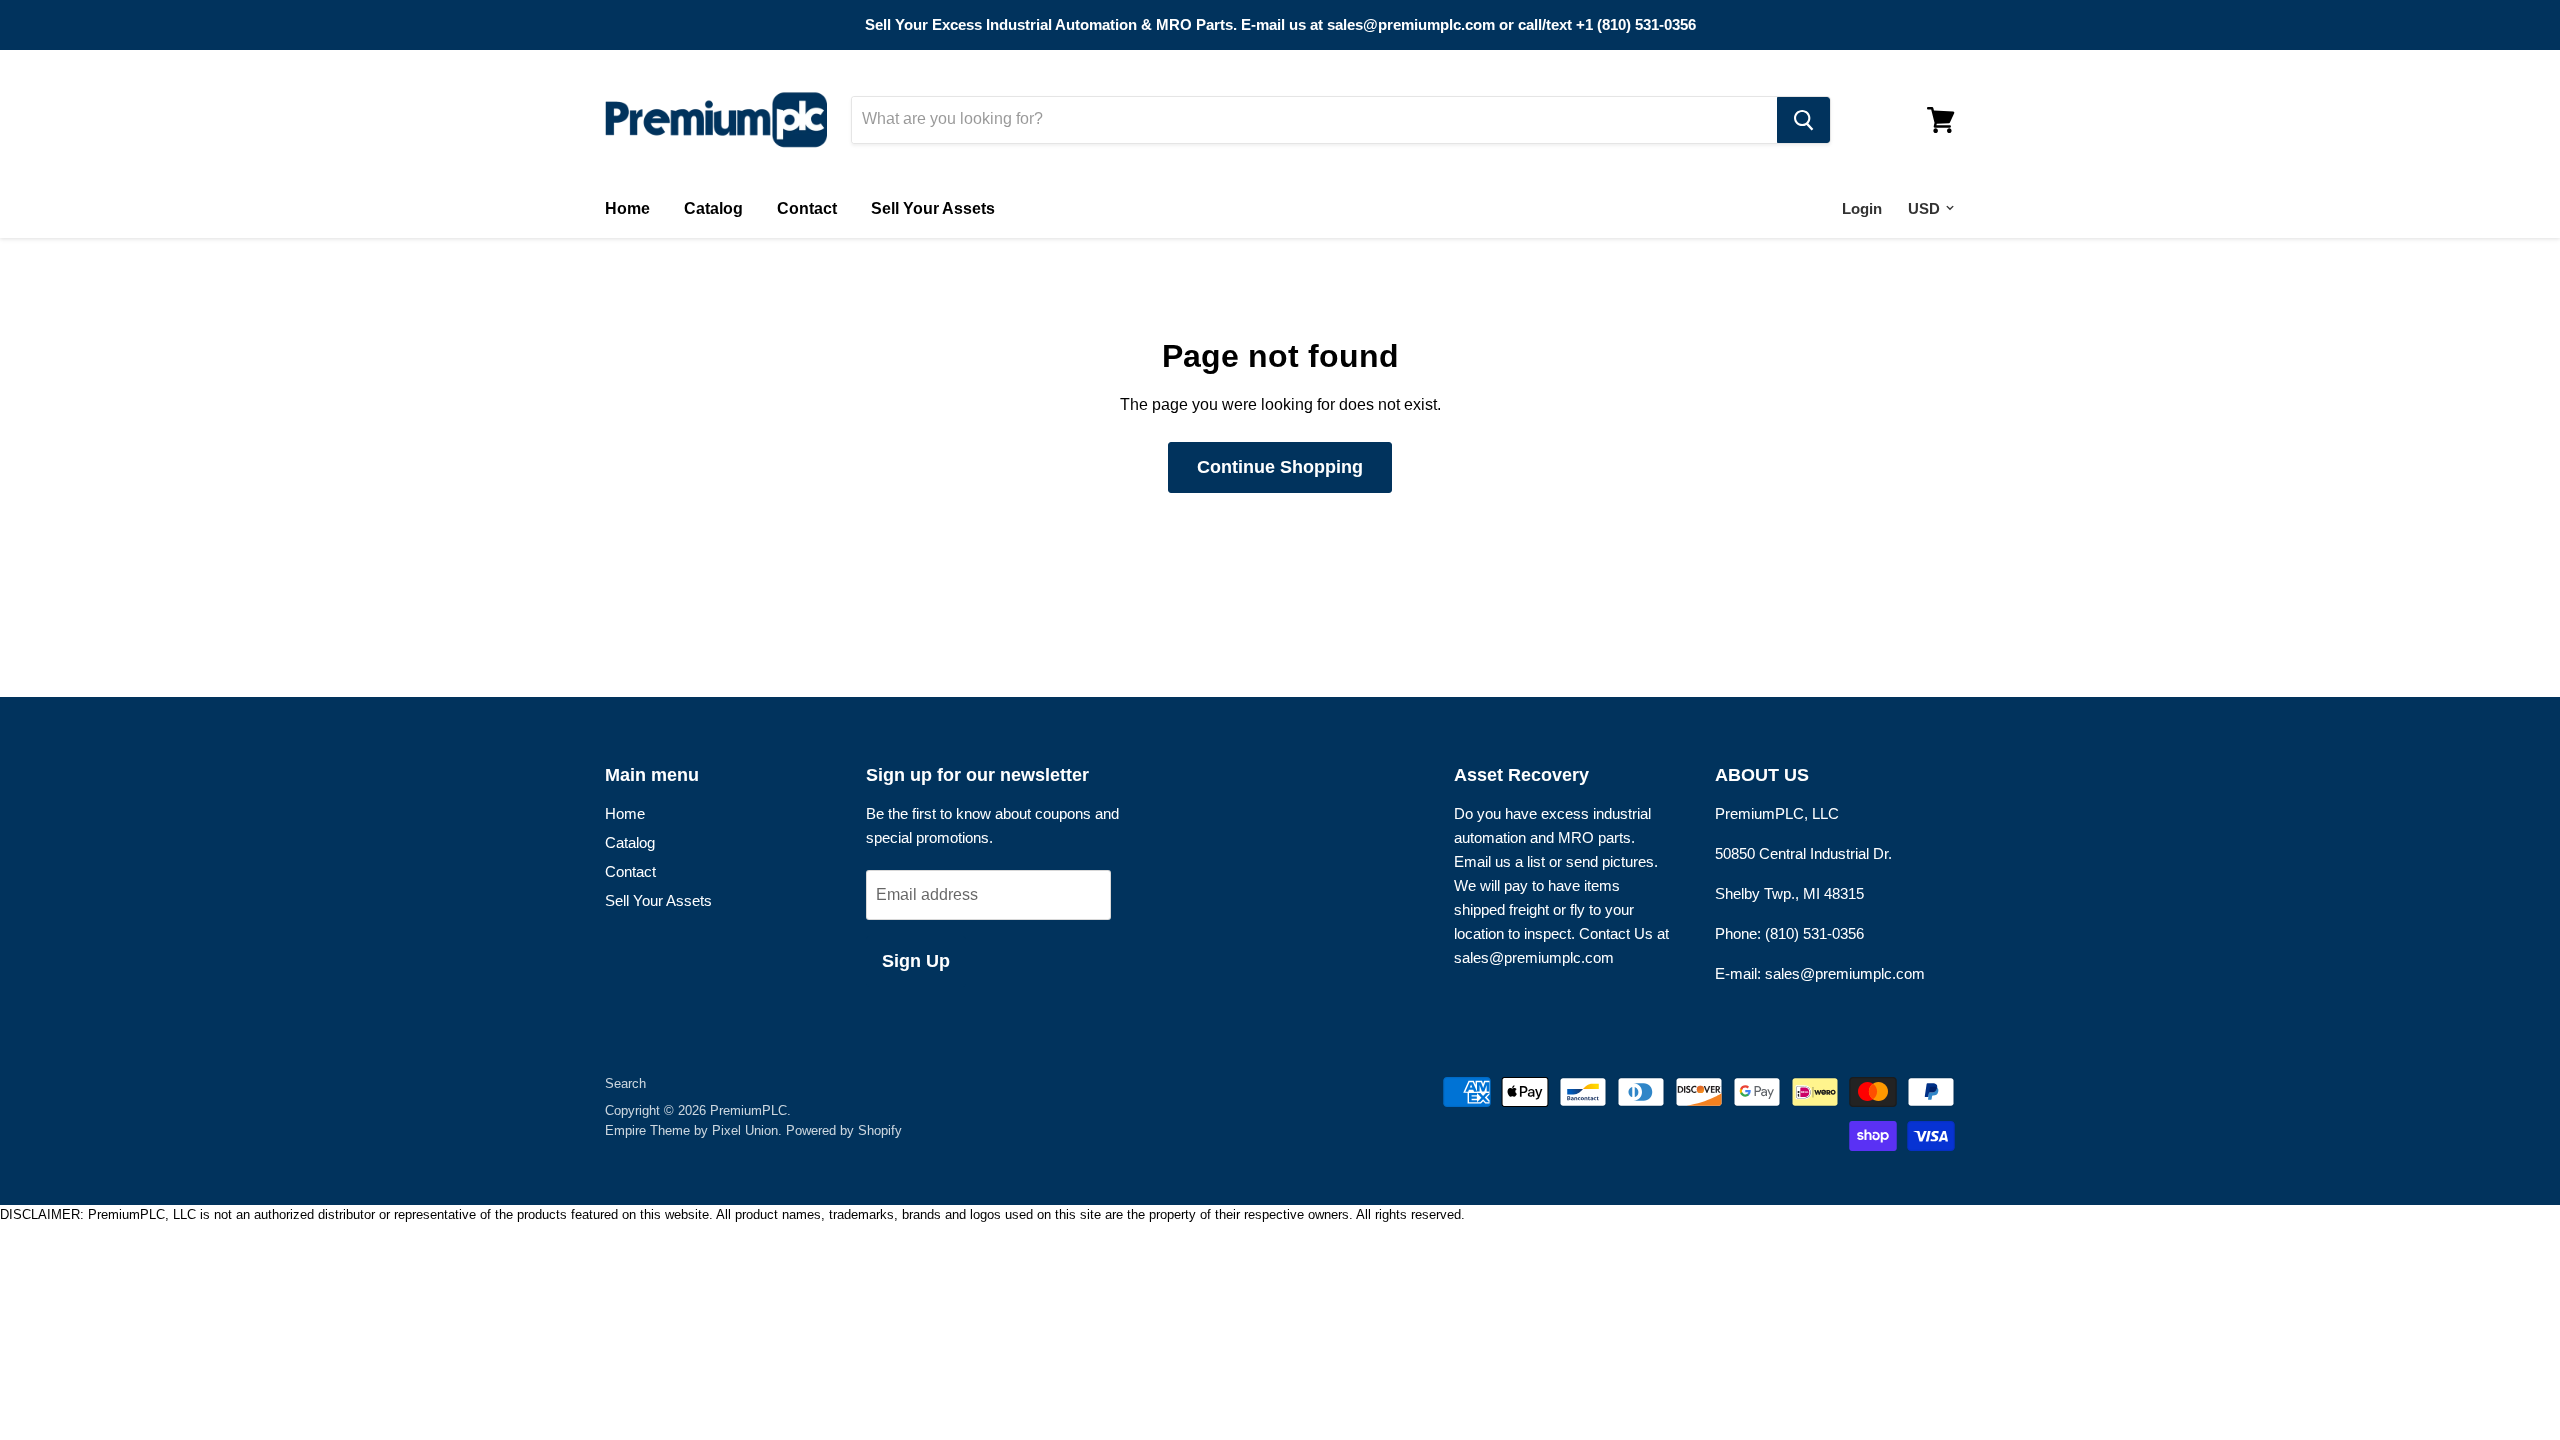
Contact (807, 208)
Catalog (713, 208)
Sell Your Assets (933, 208)
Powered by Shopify (844, 1130)
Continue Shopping (1280, 467)
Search (625, 1083)
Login (1862, 208)
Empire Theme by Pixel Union (691, 1130)
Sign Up (916, 961)
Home (627, 208)
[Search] (1803, 120)
